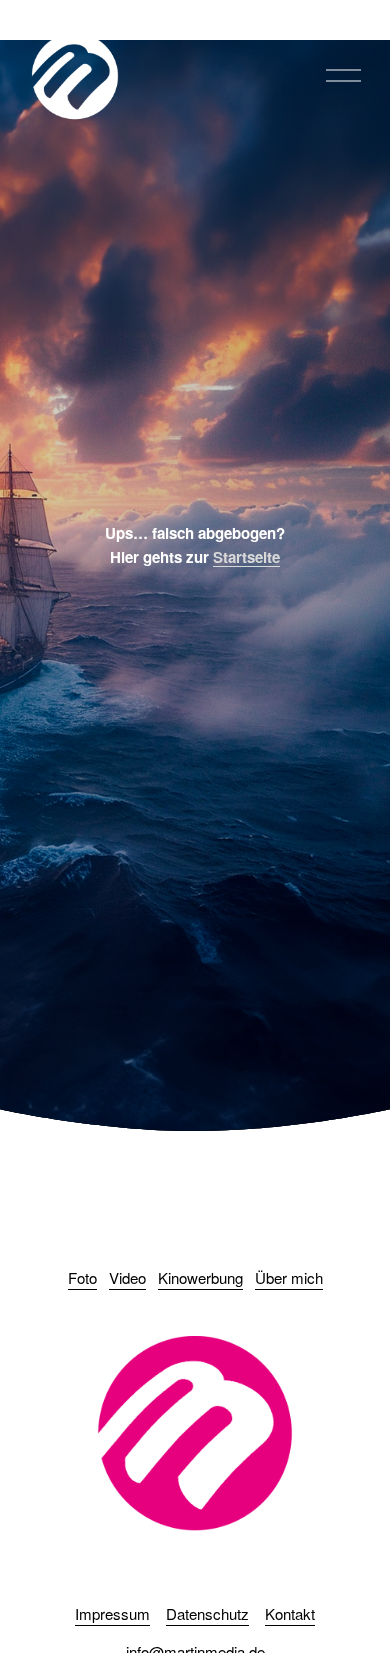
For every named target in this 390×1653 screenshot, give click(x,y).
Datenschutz (207, 1613)
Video (127, 1277)
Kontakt (290, 1613)
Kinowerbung (200, 1277)
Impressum (112, 1613)
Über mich (289, 1277)
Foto (82, 1277)
